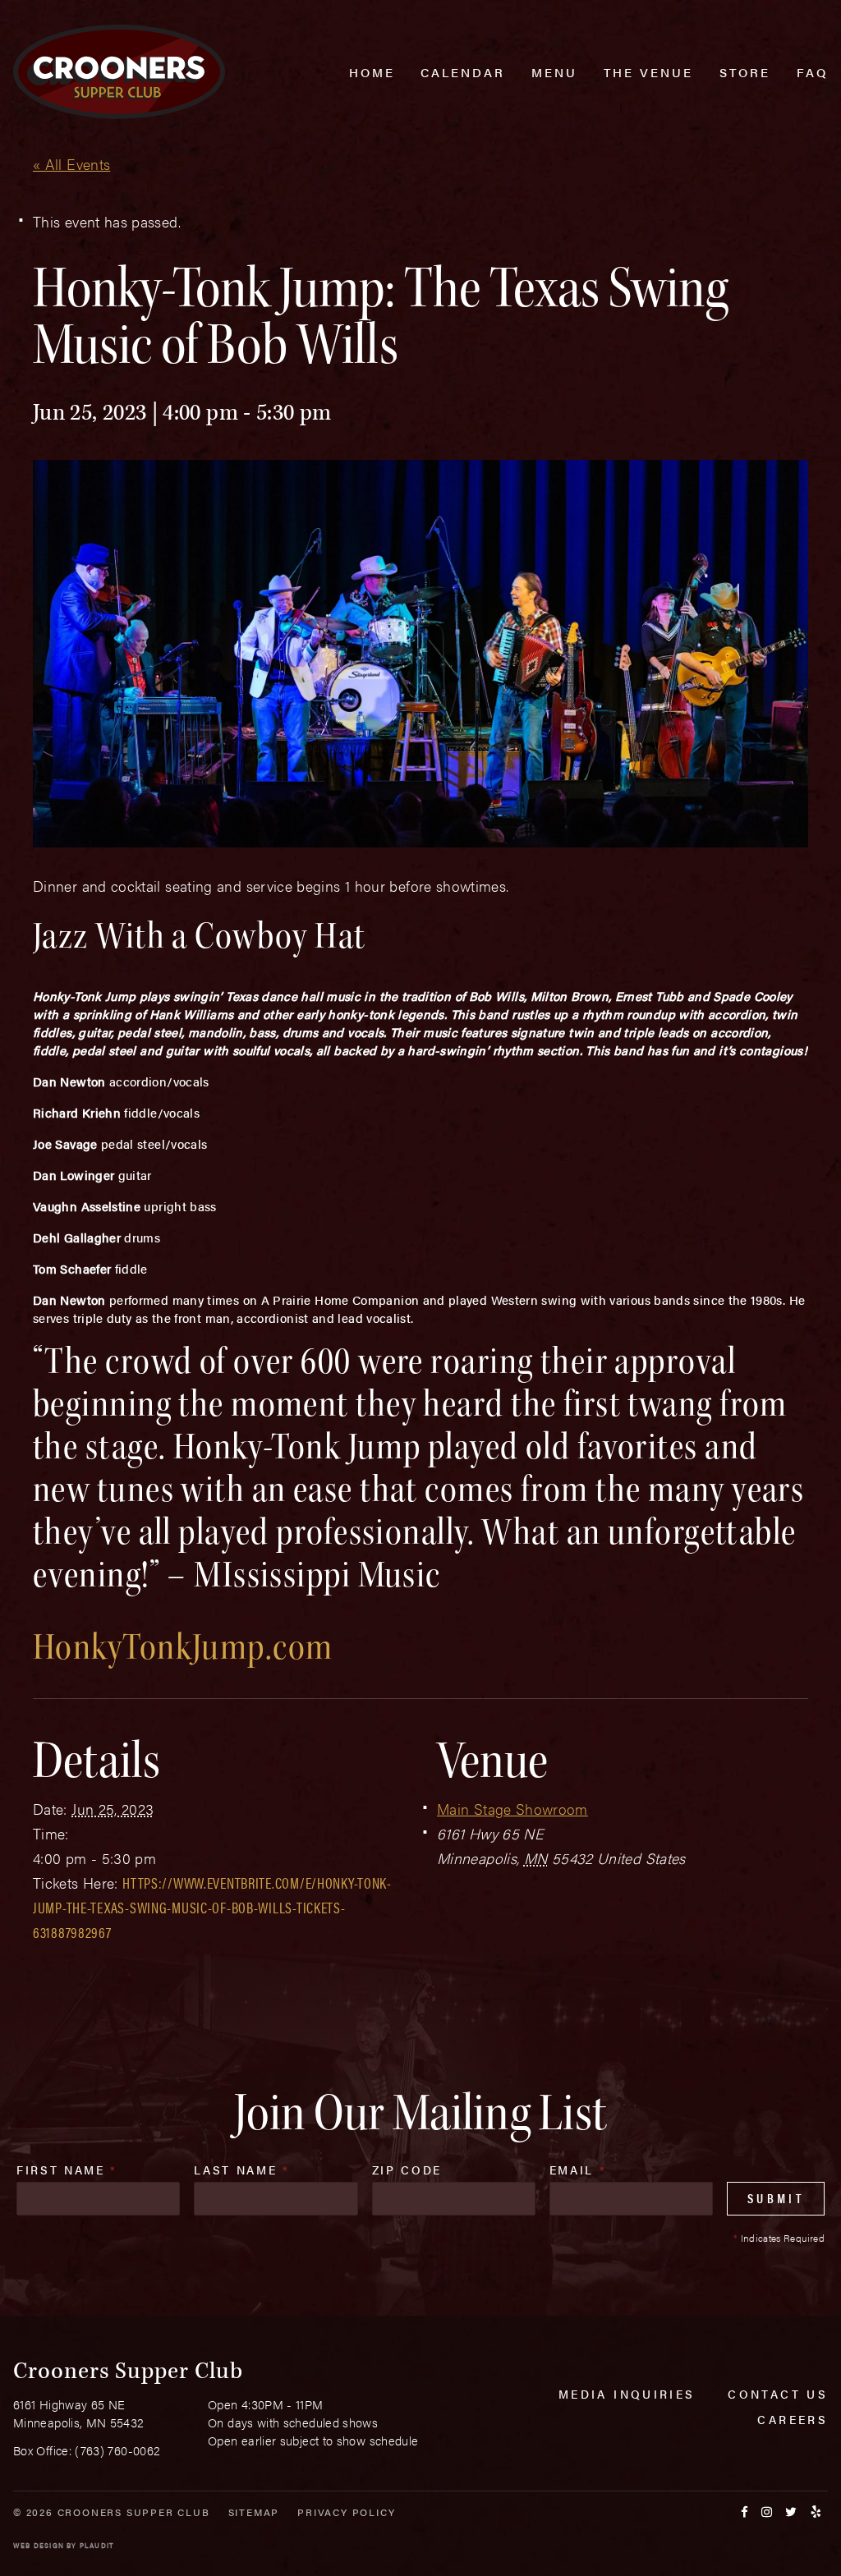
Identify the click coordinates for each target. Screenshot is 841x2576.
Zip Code (407, 2170)
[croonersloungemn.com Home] (119, 72)
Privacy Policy (346, 2512)
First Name (67, 2170)
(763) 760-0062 (117, 2450)
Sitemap (254, 2512)
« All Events (71, 164)
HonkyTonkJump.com (183, 1647)
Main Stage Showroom (512, 1809)
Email (578, 2170)
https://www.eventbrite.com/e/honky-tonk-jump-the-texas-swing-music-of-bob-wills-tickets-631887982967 (212, 1907)
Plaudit (97, 2545)
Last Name (241, 2170)
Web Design (39, 2545)
